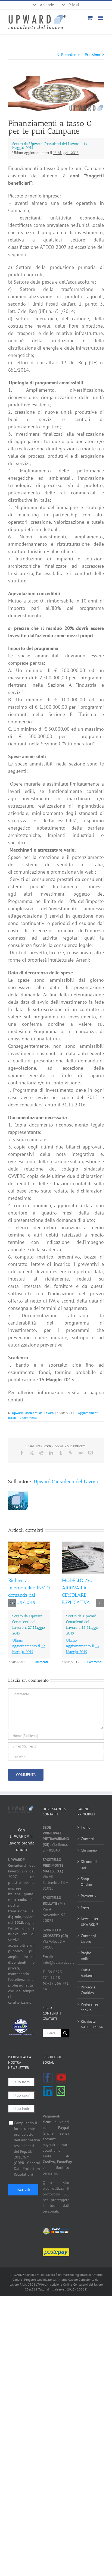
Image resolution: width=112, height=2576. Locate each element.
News (85, 1907)
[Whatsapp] (61, 2091)
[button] (12, 1603)
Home (85, 1827)
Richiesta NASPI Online (91, 2024)
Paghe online (86, 1956)
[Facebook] (48, 2078)
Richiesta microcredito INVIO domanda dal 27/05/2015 (29, 1616)
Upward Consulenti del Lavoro (33, 1413)
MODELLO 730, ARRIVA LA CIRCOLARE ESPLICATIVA (80, 1616)
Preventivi (89, 1896)
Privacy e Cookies (88, 1990)
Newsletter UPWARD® (90, 1921)
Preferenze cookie (89, 2007)
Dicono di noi (89, 1864)
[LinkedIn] (48, 2091)
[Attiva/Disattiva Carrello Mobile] (90, 18)
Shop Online (86, 1882)
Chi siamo (89, 1850)
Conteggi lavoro (88, 1939)
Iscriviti (23, 2190)
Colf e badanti (87, 1973)
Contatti (88, 1839)
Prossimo (92, 55)
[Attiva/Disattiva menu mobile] (101, 18)
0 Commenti (28, 1418)
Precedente (70, 55)
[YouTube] (61, 2078)
